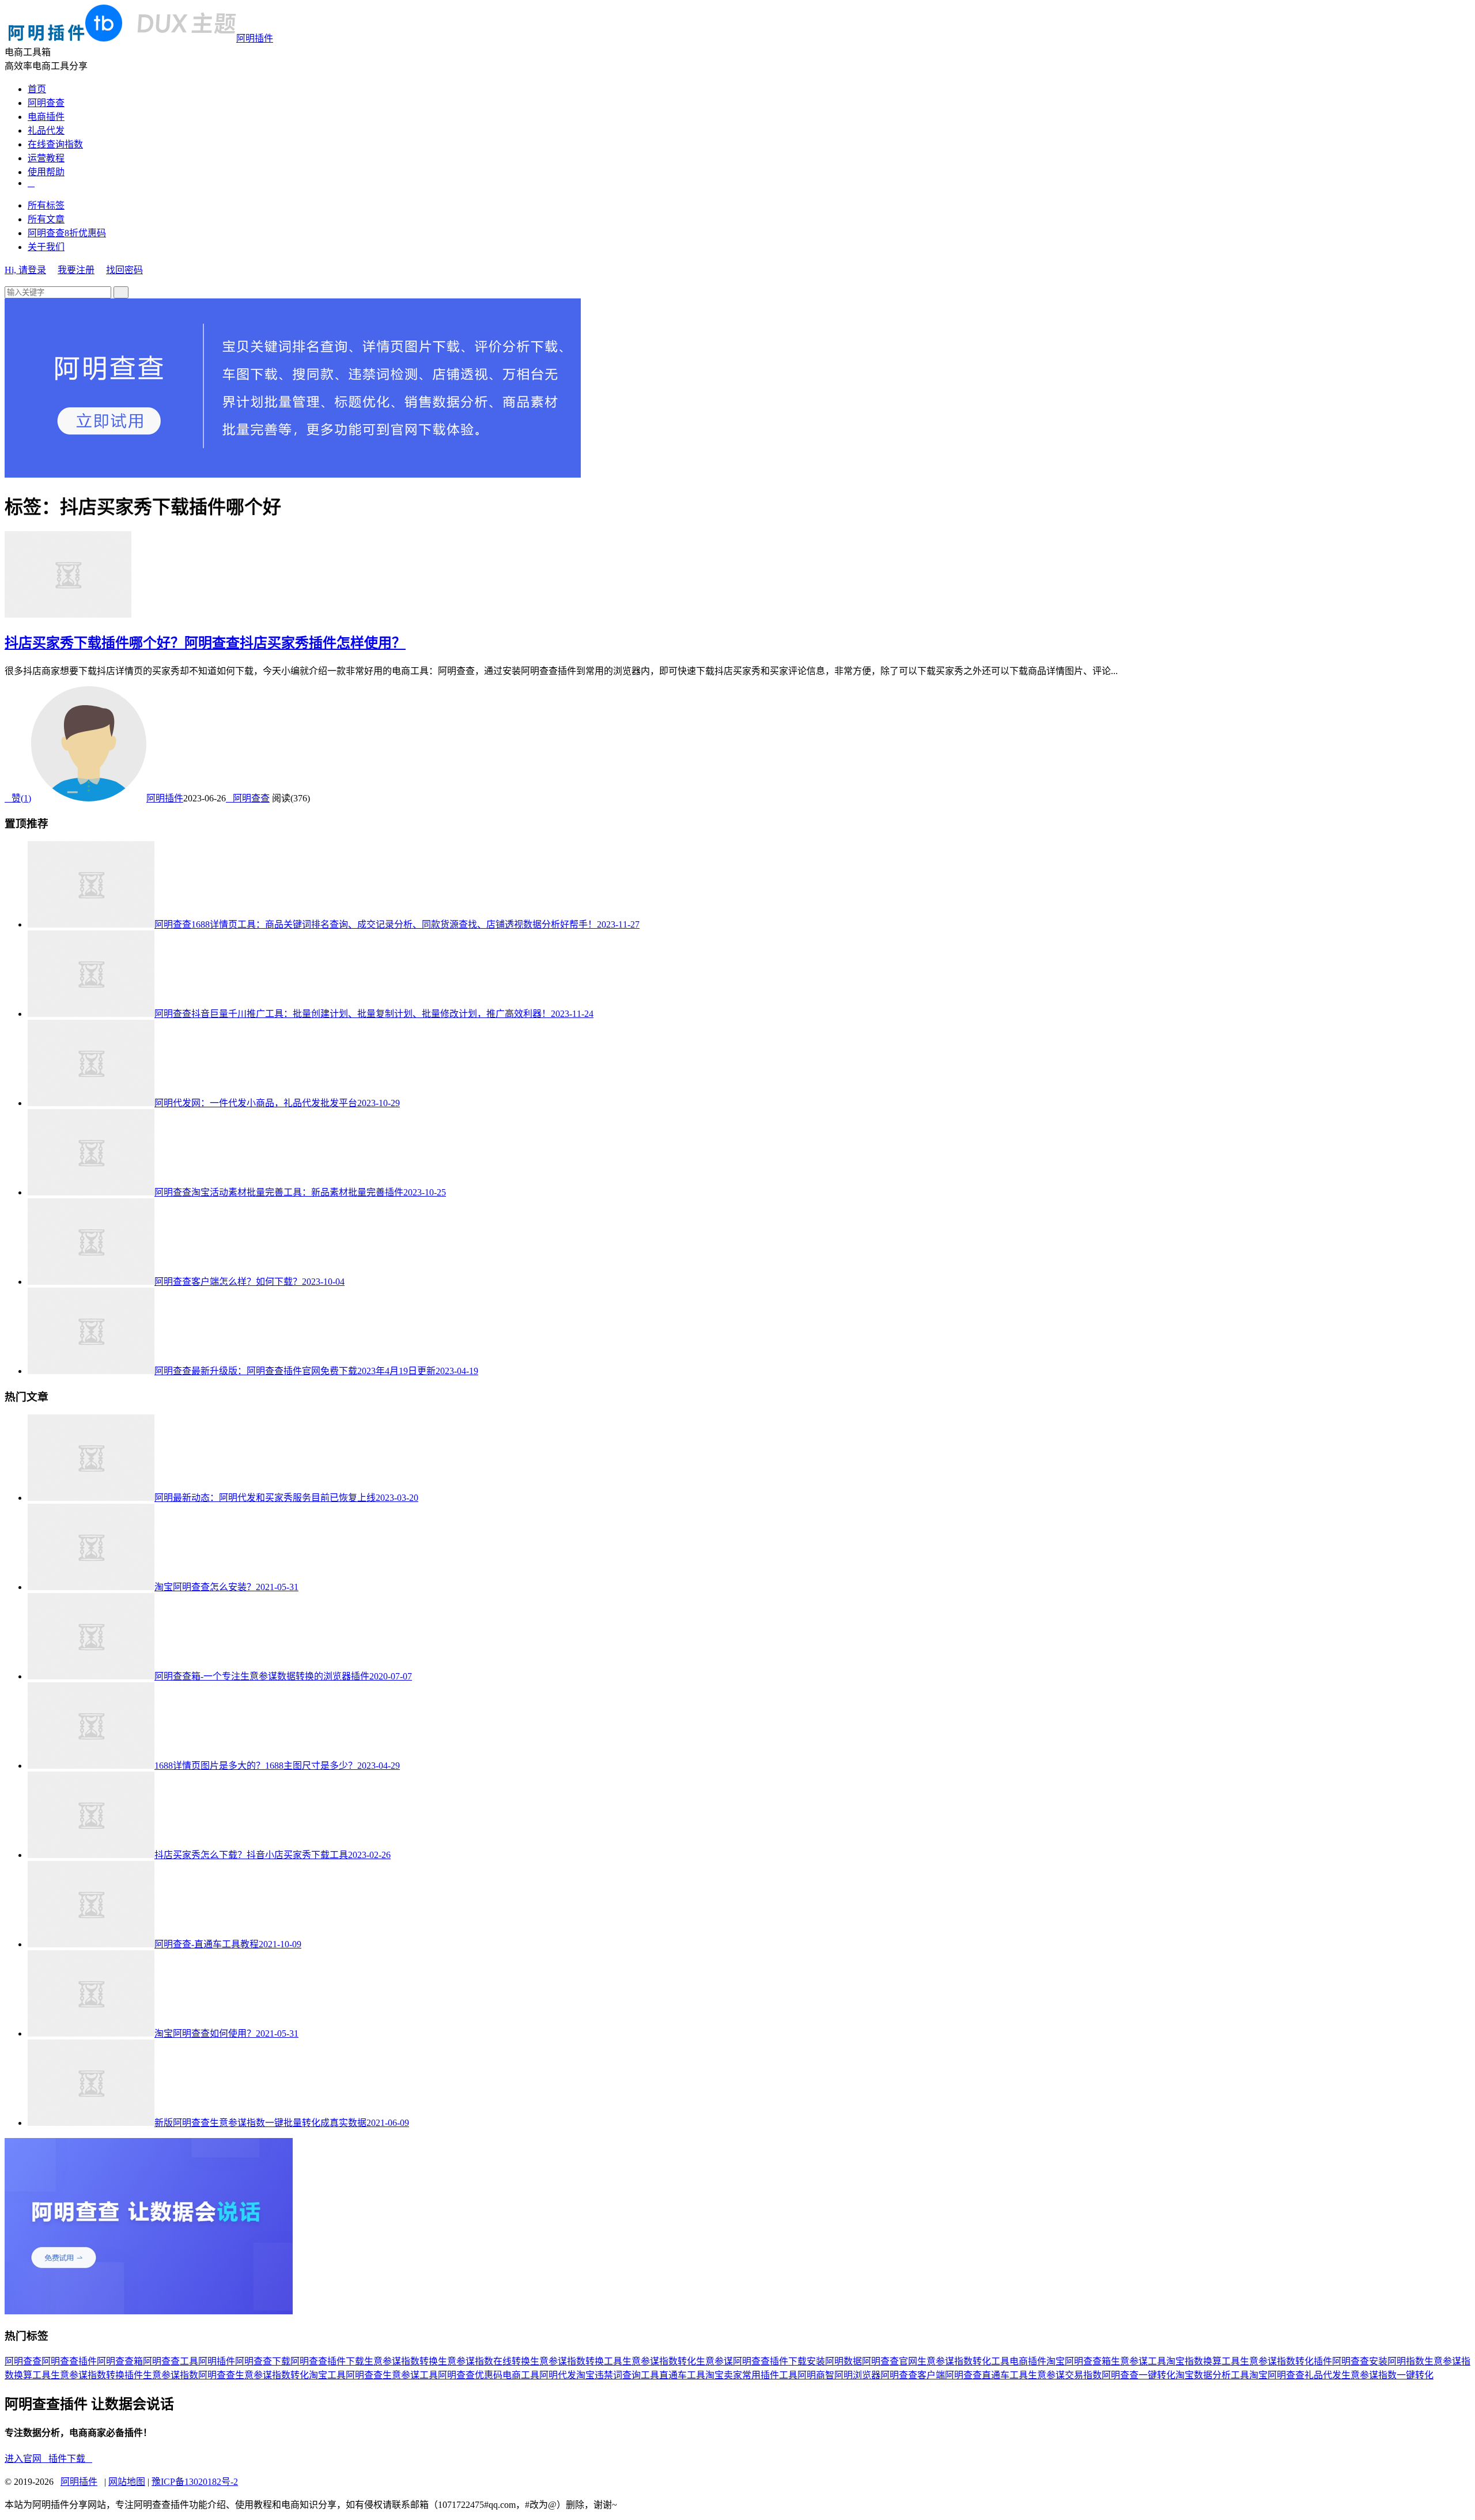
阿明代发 (558, 2375)
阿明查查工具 (171, 2361)
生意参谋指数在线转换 (484, 2361)
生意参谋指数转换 (401, 2361)
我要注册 (76, 270)
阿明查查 (46, 103)
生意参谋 (714, 2361)
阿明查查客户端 (913, 2375)
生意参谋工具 (1139, 2361)
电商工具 (521, 2375)
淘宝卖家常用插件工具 (751, 2375)
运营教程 (46, 158)
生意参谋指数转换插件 (97, 2375)
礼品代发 (46, 130)
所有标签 (46, 205)
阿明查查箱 (120, 2361)
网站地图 (127, 2482)
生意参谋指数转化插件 (1286, 2361)
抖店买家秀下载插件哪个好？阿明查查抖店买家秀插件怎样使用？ (205, 643)
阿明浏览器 (857, 2375)
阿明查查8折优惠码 (67, 233)
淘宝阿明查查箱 (1079, 2361)
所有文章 (46, 219)
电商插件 (46, 117)
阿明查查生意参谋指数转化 (254, 2375)
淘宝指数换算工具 (1203, 2361)
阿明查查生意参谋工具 (392, 2375)
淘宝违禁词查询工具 (618, 2375)
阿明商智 (816, 2375)
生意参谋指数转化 (659, 2361)
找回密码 (124, 270)
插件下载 (70, 2459)
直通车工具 (682, 2375)
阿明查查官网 (890, 2361)
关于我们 (46, 247)
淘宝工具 (327, 2375)
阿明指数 (1406, 2361)
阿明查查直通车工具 (986, 2375)
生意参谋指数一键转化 (1387, 2375)
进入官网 (27, 2459)
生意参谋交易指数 (1065, 2375)
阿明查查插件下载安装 (779, 2361)
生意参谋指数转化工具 (963, 2361)
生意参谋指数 (171, 2375)
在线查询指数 (55, 144)
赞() (18, 798)
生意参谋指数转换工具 (576, 2361)
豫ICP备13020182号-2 (195, 2482)
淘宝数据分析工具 (1212, 2375)
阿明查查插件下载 (327, 2361)
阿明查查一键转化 (1139, 2375)
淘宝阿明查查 (1277, 2375)
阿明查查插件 (69, 2361)
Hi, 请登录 (25, 270)
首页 (37, 89)
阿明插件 (255, 38)
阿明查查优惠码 (470, 2375)
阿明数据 (844, 2361)
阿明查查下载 (263, 2361)
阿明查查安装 (1360, 2361)
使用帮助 (46, 172)
